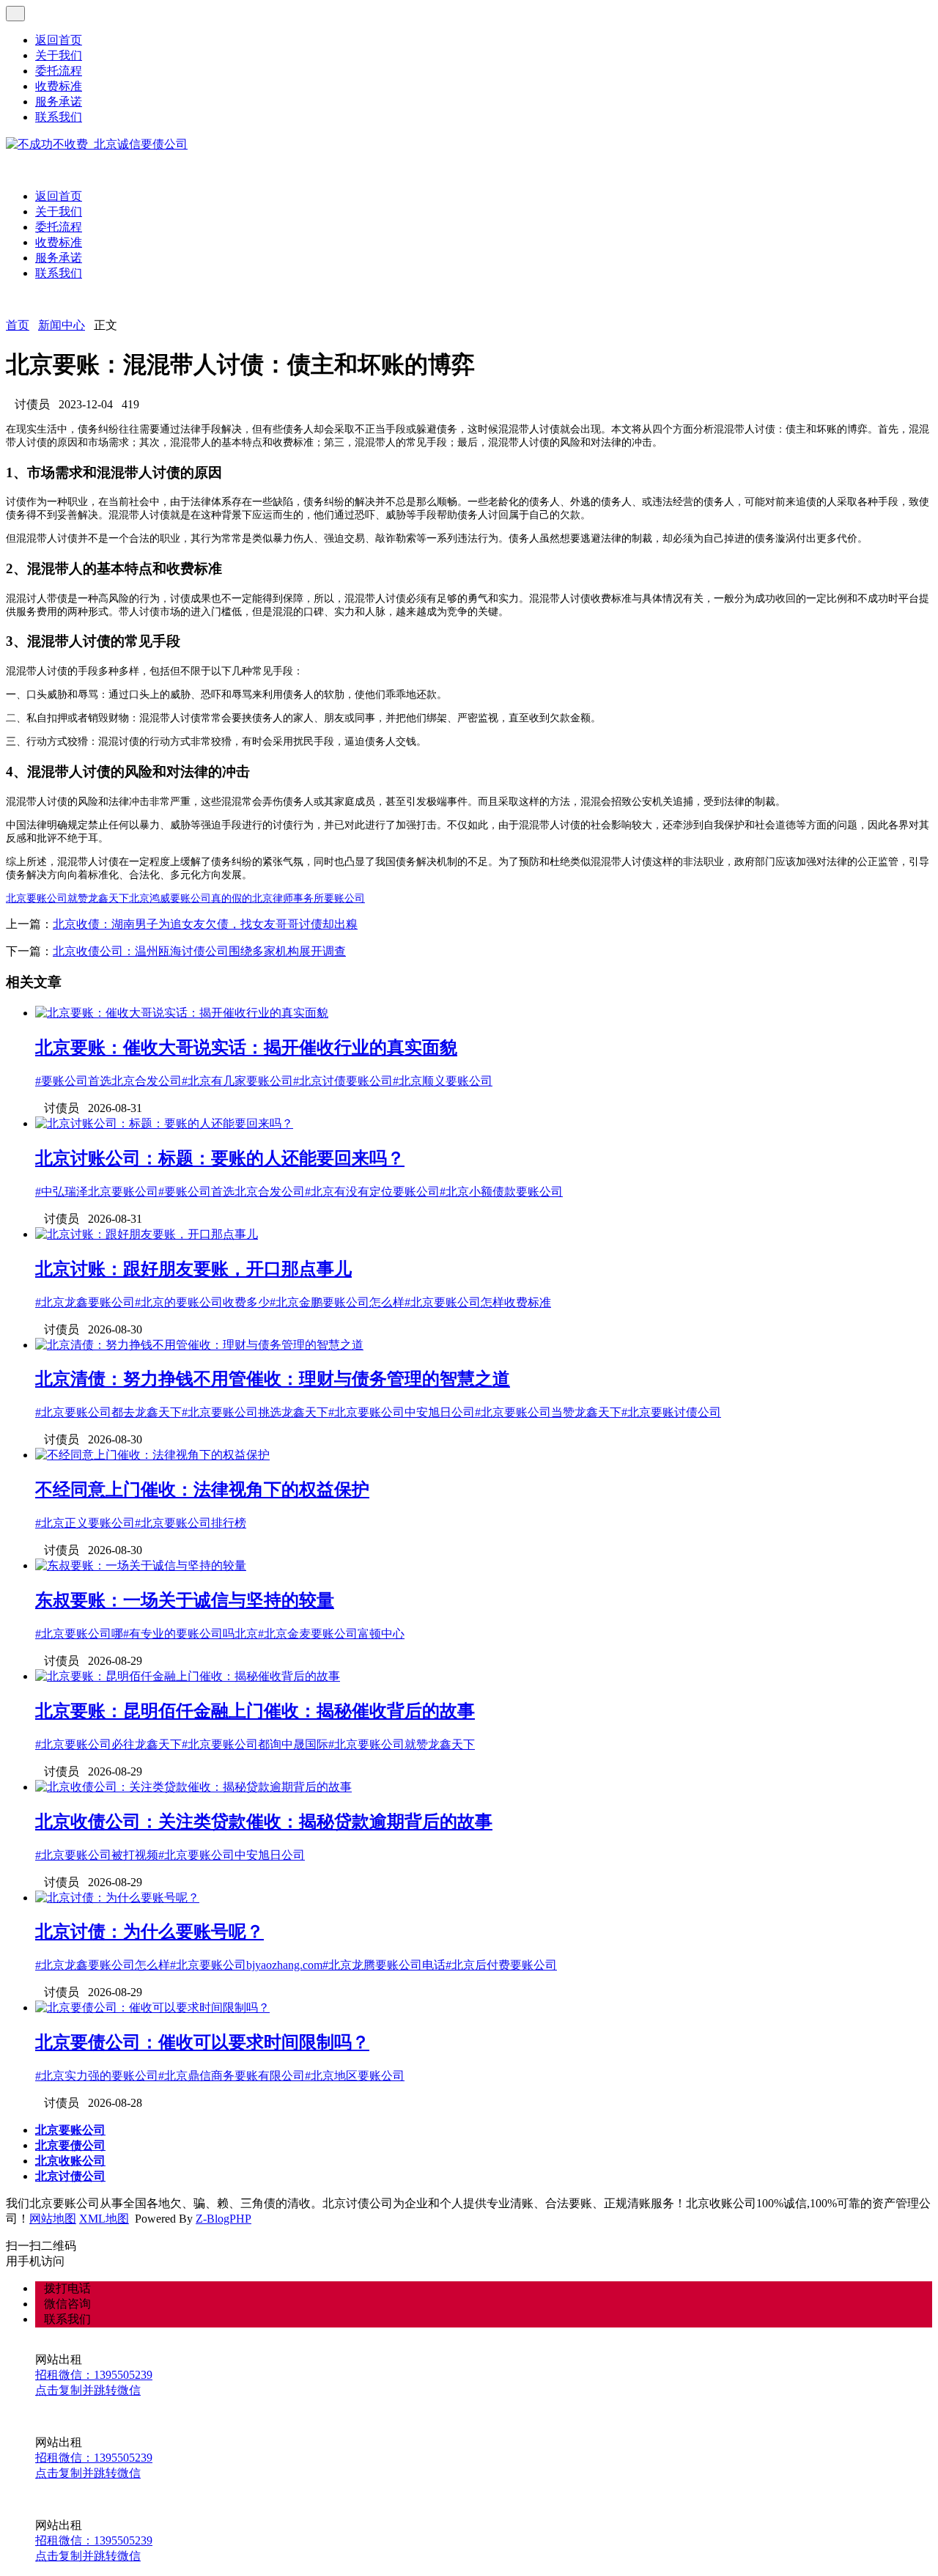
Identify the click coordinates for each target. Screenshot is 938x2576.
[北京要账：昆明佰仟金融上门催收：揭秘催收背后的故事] (188, 1676)
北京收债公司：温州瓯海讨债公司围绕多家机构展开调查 (199, 951)
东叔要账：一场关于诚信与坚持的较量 (185, 1600)
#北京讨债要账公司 (343, 1081)
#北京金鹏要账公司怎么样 (337, 1302)
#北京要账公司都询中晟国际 (255, 1744)
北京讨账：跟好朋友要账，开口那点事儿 (193, 1269)
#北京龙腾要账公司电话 (384, 1965)
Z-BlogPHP (224, 2219)
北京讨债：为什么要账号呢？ (149, 1932)
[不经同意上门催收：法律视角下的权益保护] (152, 1455)
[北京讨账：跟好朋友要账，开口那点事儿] (147, 1234)
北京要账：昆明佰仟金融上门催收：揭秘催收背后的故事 (255, 1711)
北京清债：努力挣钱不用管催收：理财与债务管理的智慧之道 (273, 1379)
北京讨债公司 (70, 2176)
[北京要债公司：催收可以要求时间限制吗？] (152, 2008)
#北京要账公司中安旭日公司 (402, 1412)
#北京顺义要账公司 (443, 1081)
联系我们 (59, 117)
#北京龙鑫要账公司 (85, 1302)
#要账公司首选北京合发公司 (108, 1081)
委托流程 (59, 71)
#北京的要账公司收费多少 (202, 1302)
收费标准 (59, 86)
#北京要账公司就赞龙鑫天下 (402, 1744)
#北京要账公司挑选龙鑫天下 (255, 1412)
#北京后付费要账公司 (501, 1965)
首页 (18, 325)
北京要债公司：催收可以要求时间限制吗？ (202, 2042)
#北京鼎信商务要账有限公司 (232, 2076)
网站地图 (53, 2219)
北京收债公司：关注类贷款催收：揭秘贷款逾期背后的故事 (264, 1822)
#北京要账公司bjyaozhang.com (246, 1965)
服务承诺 (59, 102)
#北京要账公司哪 (79, 1634)
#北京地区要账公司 (355, 2076)
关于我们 (59, 55)
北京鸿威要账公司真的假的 (191, 898)
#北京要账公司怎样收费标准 (478, 1302)
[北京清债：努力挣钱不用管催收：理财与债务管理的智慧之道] (199, 1345)
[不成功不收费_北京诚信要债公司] (97, 144)
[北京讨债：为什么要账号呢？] (117, 1898)
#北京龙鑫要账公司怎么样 (103, 1965)
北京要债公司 (70, 2145)
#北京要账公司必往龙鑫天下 (108, 1744)
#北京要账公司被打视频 (97, 1855)
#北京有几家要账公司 (237, 1081)
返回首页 (59, 40)
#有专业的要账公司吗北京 (191, 1634)
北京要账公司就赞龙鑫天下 (67, 898)
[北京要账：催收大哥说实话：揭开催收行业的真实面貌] (182, 1013)
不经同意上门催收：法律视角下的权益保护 (202, 1490)
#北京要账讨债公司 (671, 1412)
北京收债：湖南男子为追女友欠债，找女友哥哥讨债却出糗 (205, 924)
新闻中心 (62, 325)
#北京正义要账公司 (85, 1523)
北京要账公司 (70, 2130)
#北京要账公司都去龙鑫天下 (108, 1412)
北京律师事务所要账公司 (309, 898)
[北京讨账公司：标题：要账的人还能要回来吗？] (164, 1123)
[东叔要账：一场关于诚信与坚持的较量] (141, 1565)
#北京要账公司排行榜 (191, 1523)
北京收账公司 (70, 2161)
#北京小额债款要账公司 (501, 1192)
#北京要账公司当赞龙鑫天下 (548, 1412)
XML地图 (104, 2219)
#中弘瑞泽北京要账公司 (97, 1192)
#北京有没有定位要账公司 (372, 1192)
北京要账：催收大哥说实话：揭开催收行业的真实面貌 (246, 1048)
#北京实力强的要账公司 (97, 2076)
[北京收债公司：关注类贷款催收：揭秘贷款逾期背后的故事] (193, 1787)
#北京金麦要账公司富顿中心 (331, 1634)
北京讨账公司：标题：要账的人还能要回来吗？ (220, 1158)
